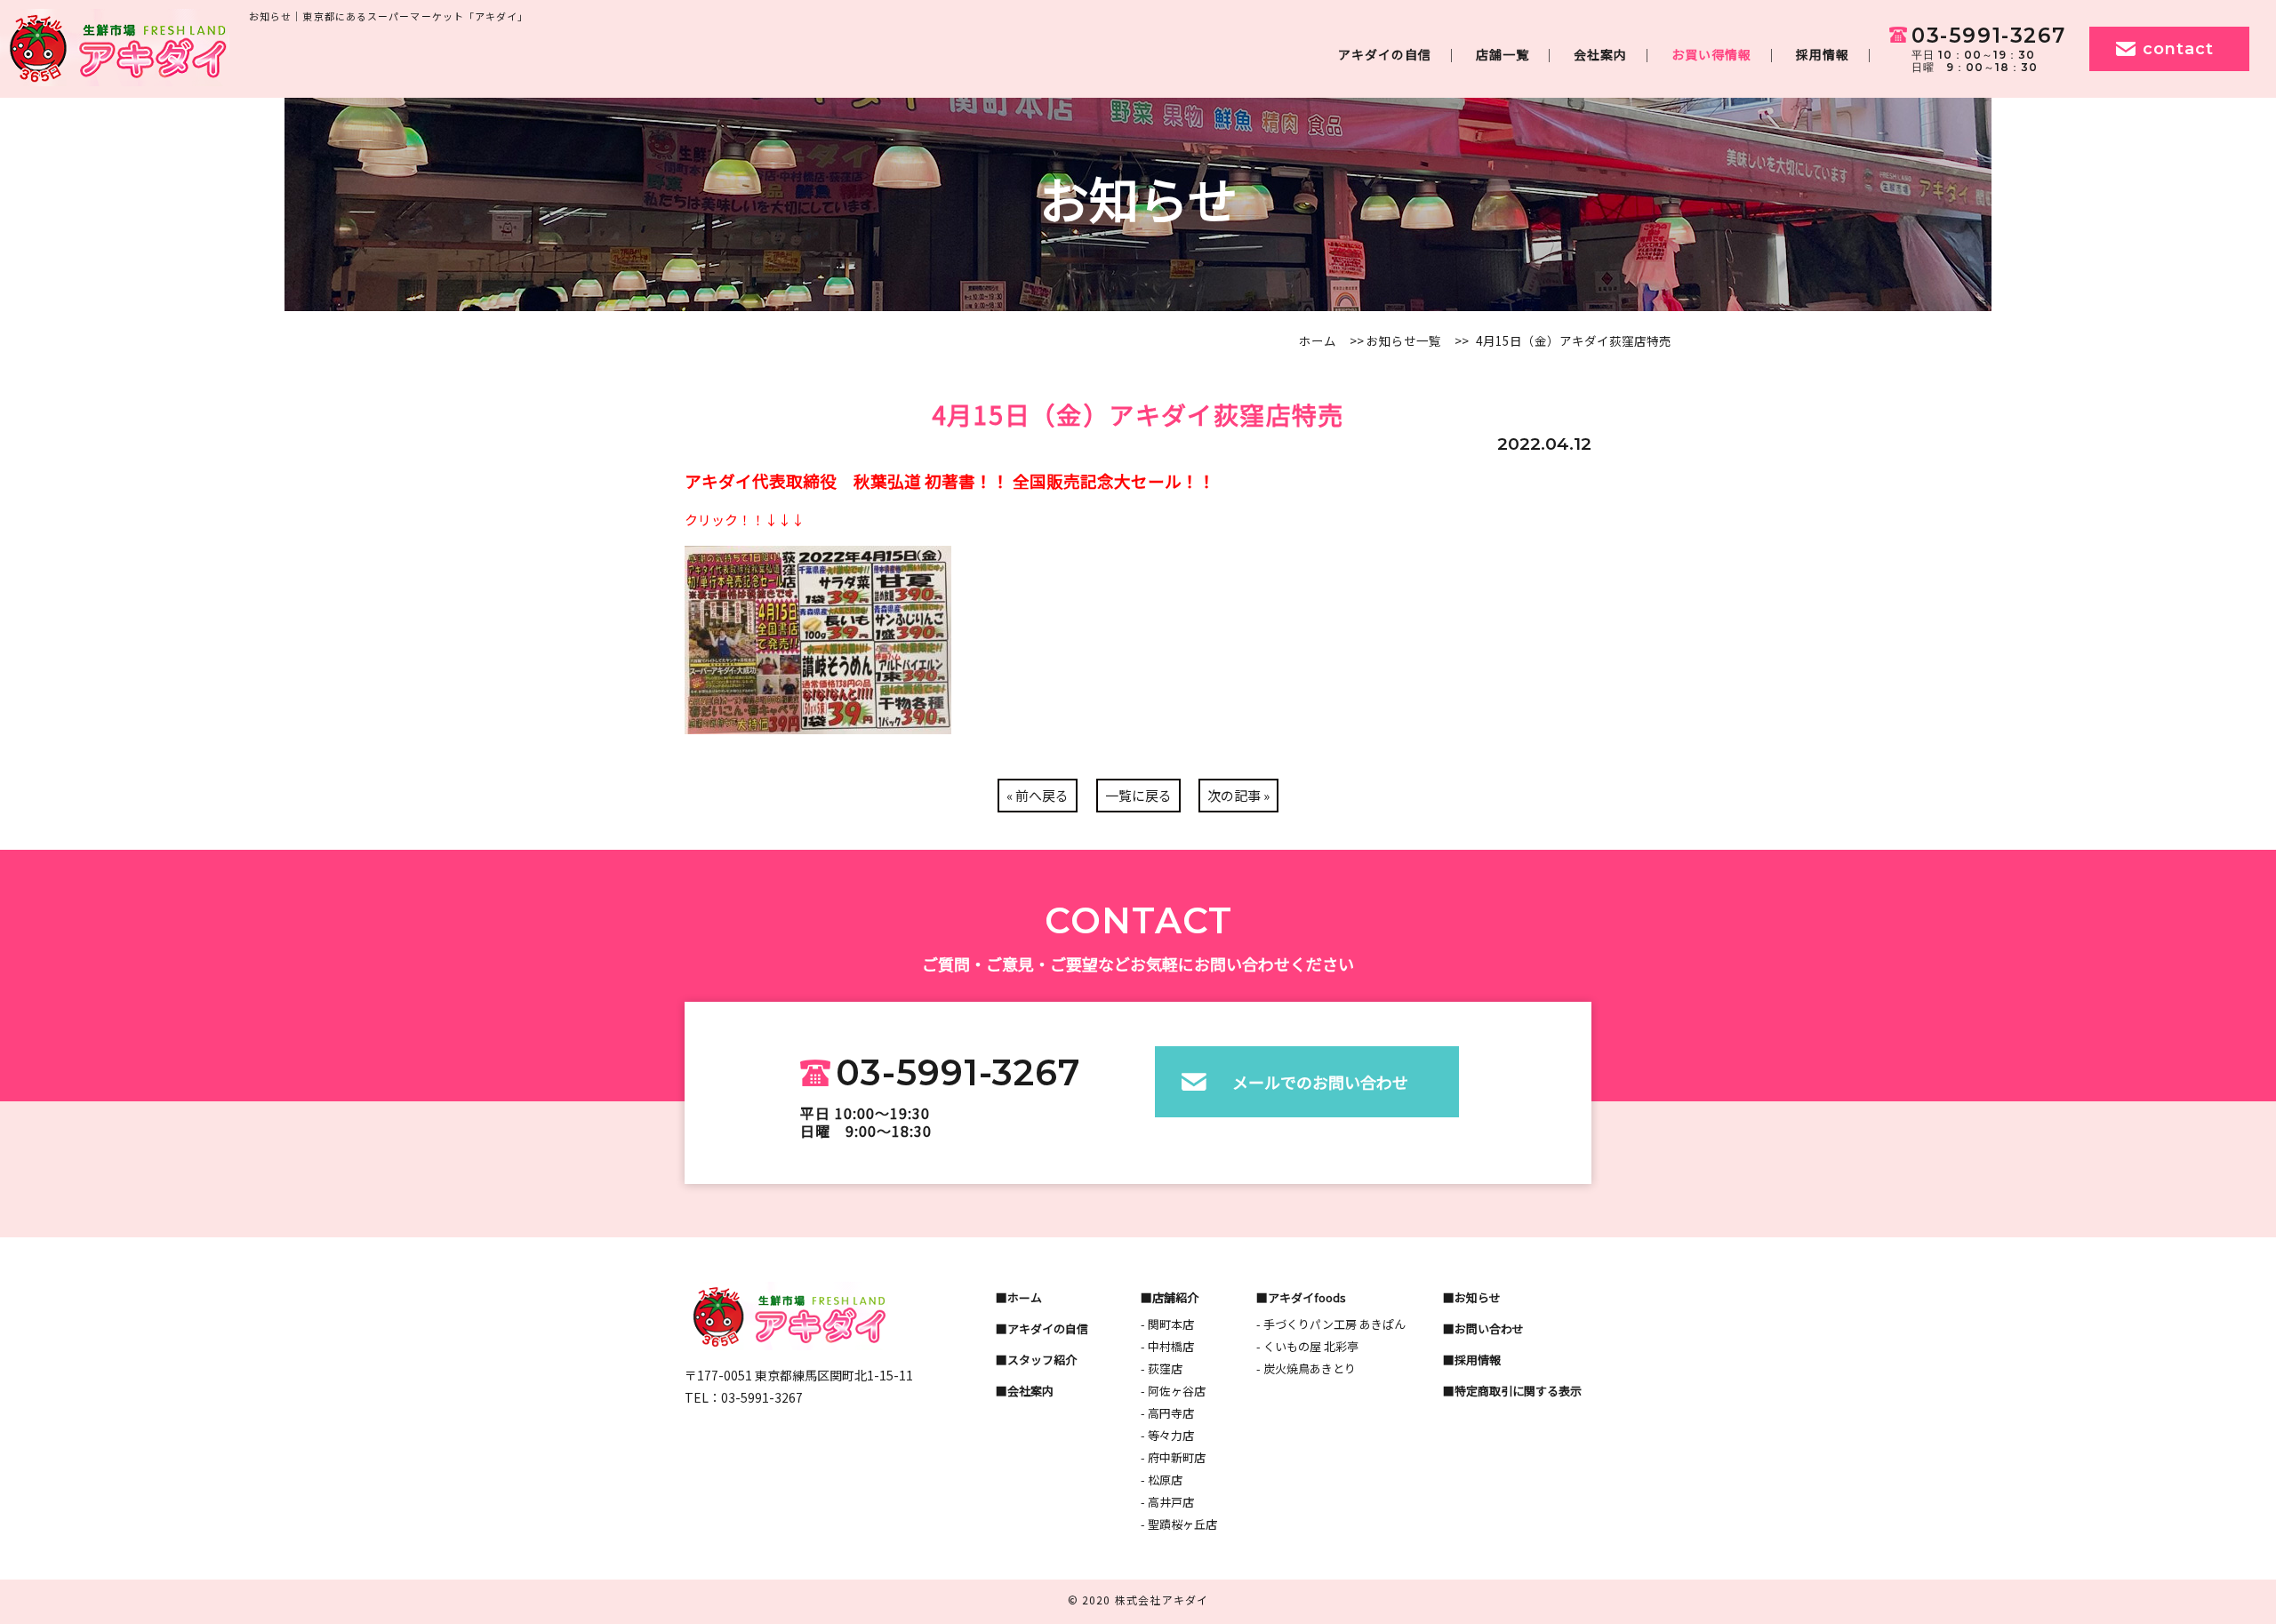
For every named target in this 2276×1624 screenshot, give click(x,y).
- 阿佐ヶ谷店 (1173, 1391)
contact (2178, 49)
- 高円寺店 (1167, 1413)
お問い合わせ (1489, 1328)
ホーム (1318, 340)
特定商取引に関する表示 (1518, 1391)
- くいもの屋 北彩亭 (1307, 1346)
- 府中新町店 (1173, 1457)
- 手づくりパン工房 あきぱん (1331, 1324)
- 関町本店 (1167, 1324)
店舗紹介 (1175, 1297)
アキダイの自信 (1385, 54)
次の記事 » (1238, 795)
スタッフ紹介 (1042, 1360)
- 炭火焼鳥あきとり (1306, 1368)
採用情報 (1823, 54)
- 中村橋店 (1167, 1346)
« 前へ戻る (1038, 795)
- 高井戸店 (1167, 1502)
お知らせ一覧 (1404, 340)
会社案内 (1600, 54)
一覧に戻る (1138, 795)
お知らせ (1478, 1297)
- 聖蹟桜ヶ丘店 (1179, 1524)
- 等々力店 (1167, 1435)
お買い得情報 (1711, 54)
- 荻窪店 (1162, 1368)
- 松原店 (1162, 1480)
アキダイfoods (1307, 1297)
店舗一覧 (1503, 54)
